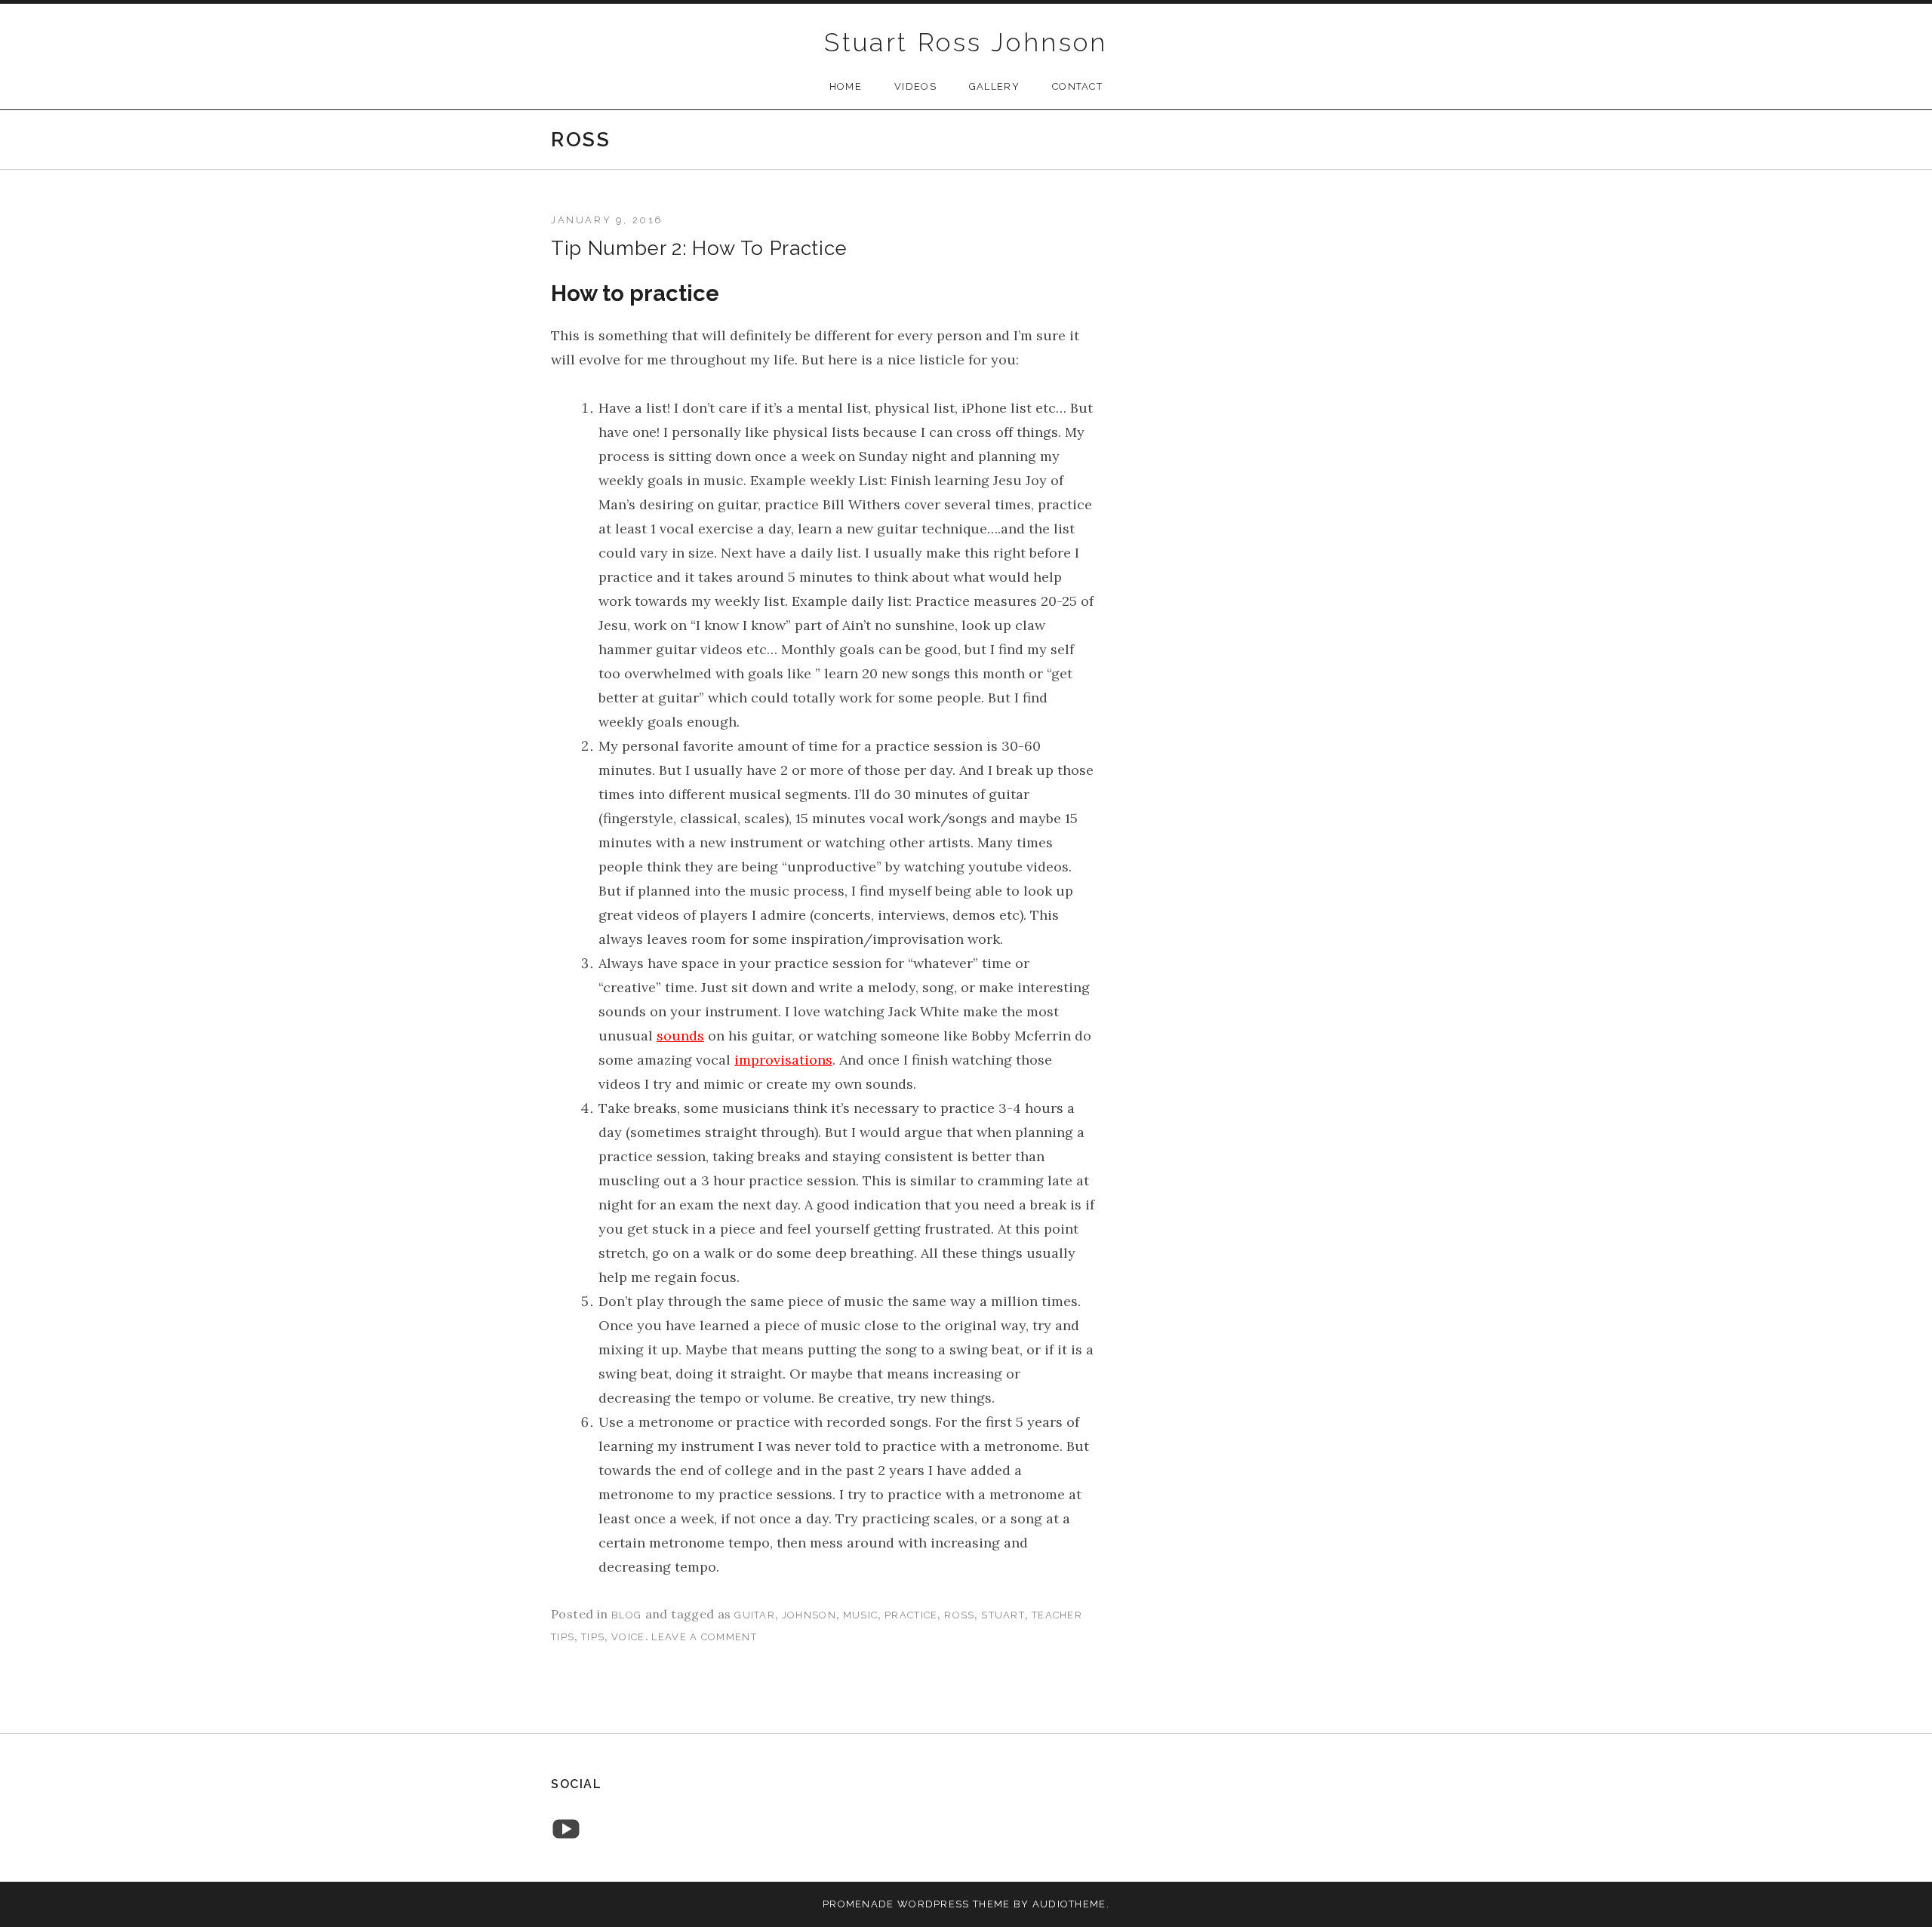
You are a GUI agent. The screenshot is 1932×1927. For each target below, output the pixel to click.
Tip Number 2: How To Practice (699, 248)
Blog (626, 1615)
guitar (755, 1615)
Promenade (858, 1904)
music (861, 1615)
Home (846, 86)
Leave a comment (704, 1637)
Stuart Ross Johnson (966, 42)
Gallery (994, 86)
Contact (1077, 86)
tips (593, 1637)
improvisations (783, 1060)
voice (628, 1637)
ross (959, 1615)
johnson (809, 1615)
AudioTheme (1069, 1904)
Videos (915, 86)
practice (911, 1615)
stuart (1003, 1615)
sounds (680, 1036)
